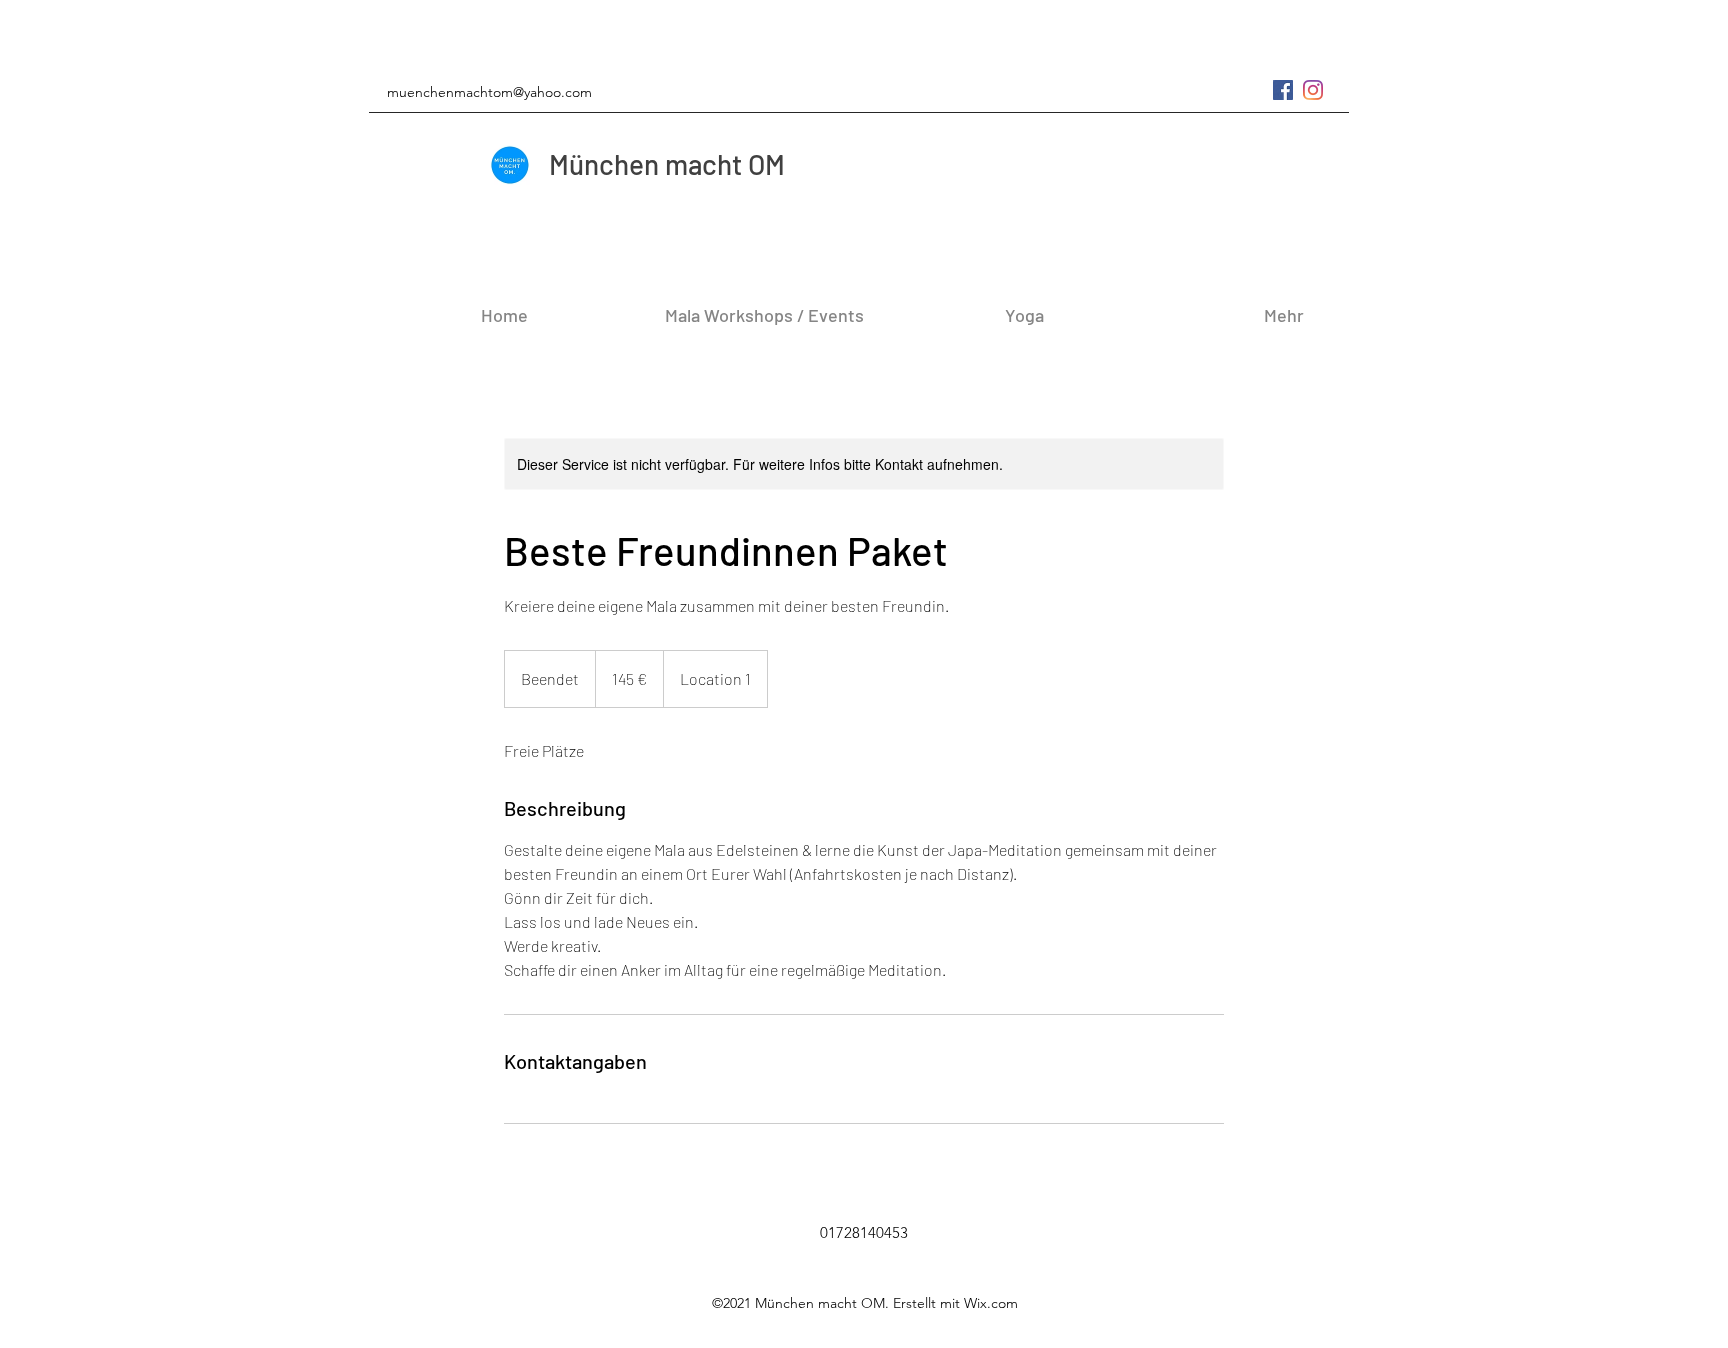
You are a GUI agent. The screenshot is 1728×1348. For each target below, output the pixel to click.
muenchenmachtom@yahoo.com (489, 92)
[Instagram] (1313, 90)
